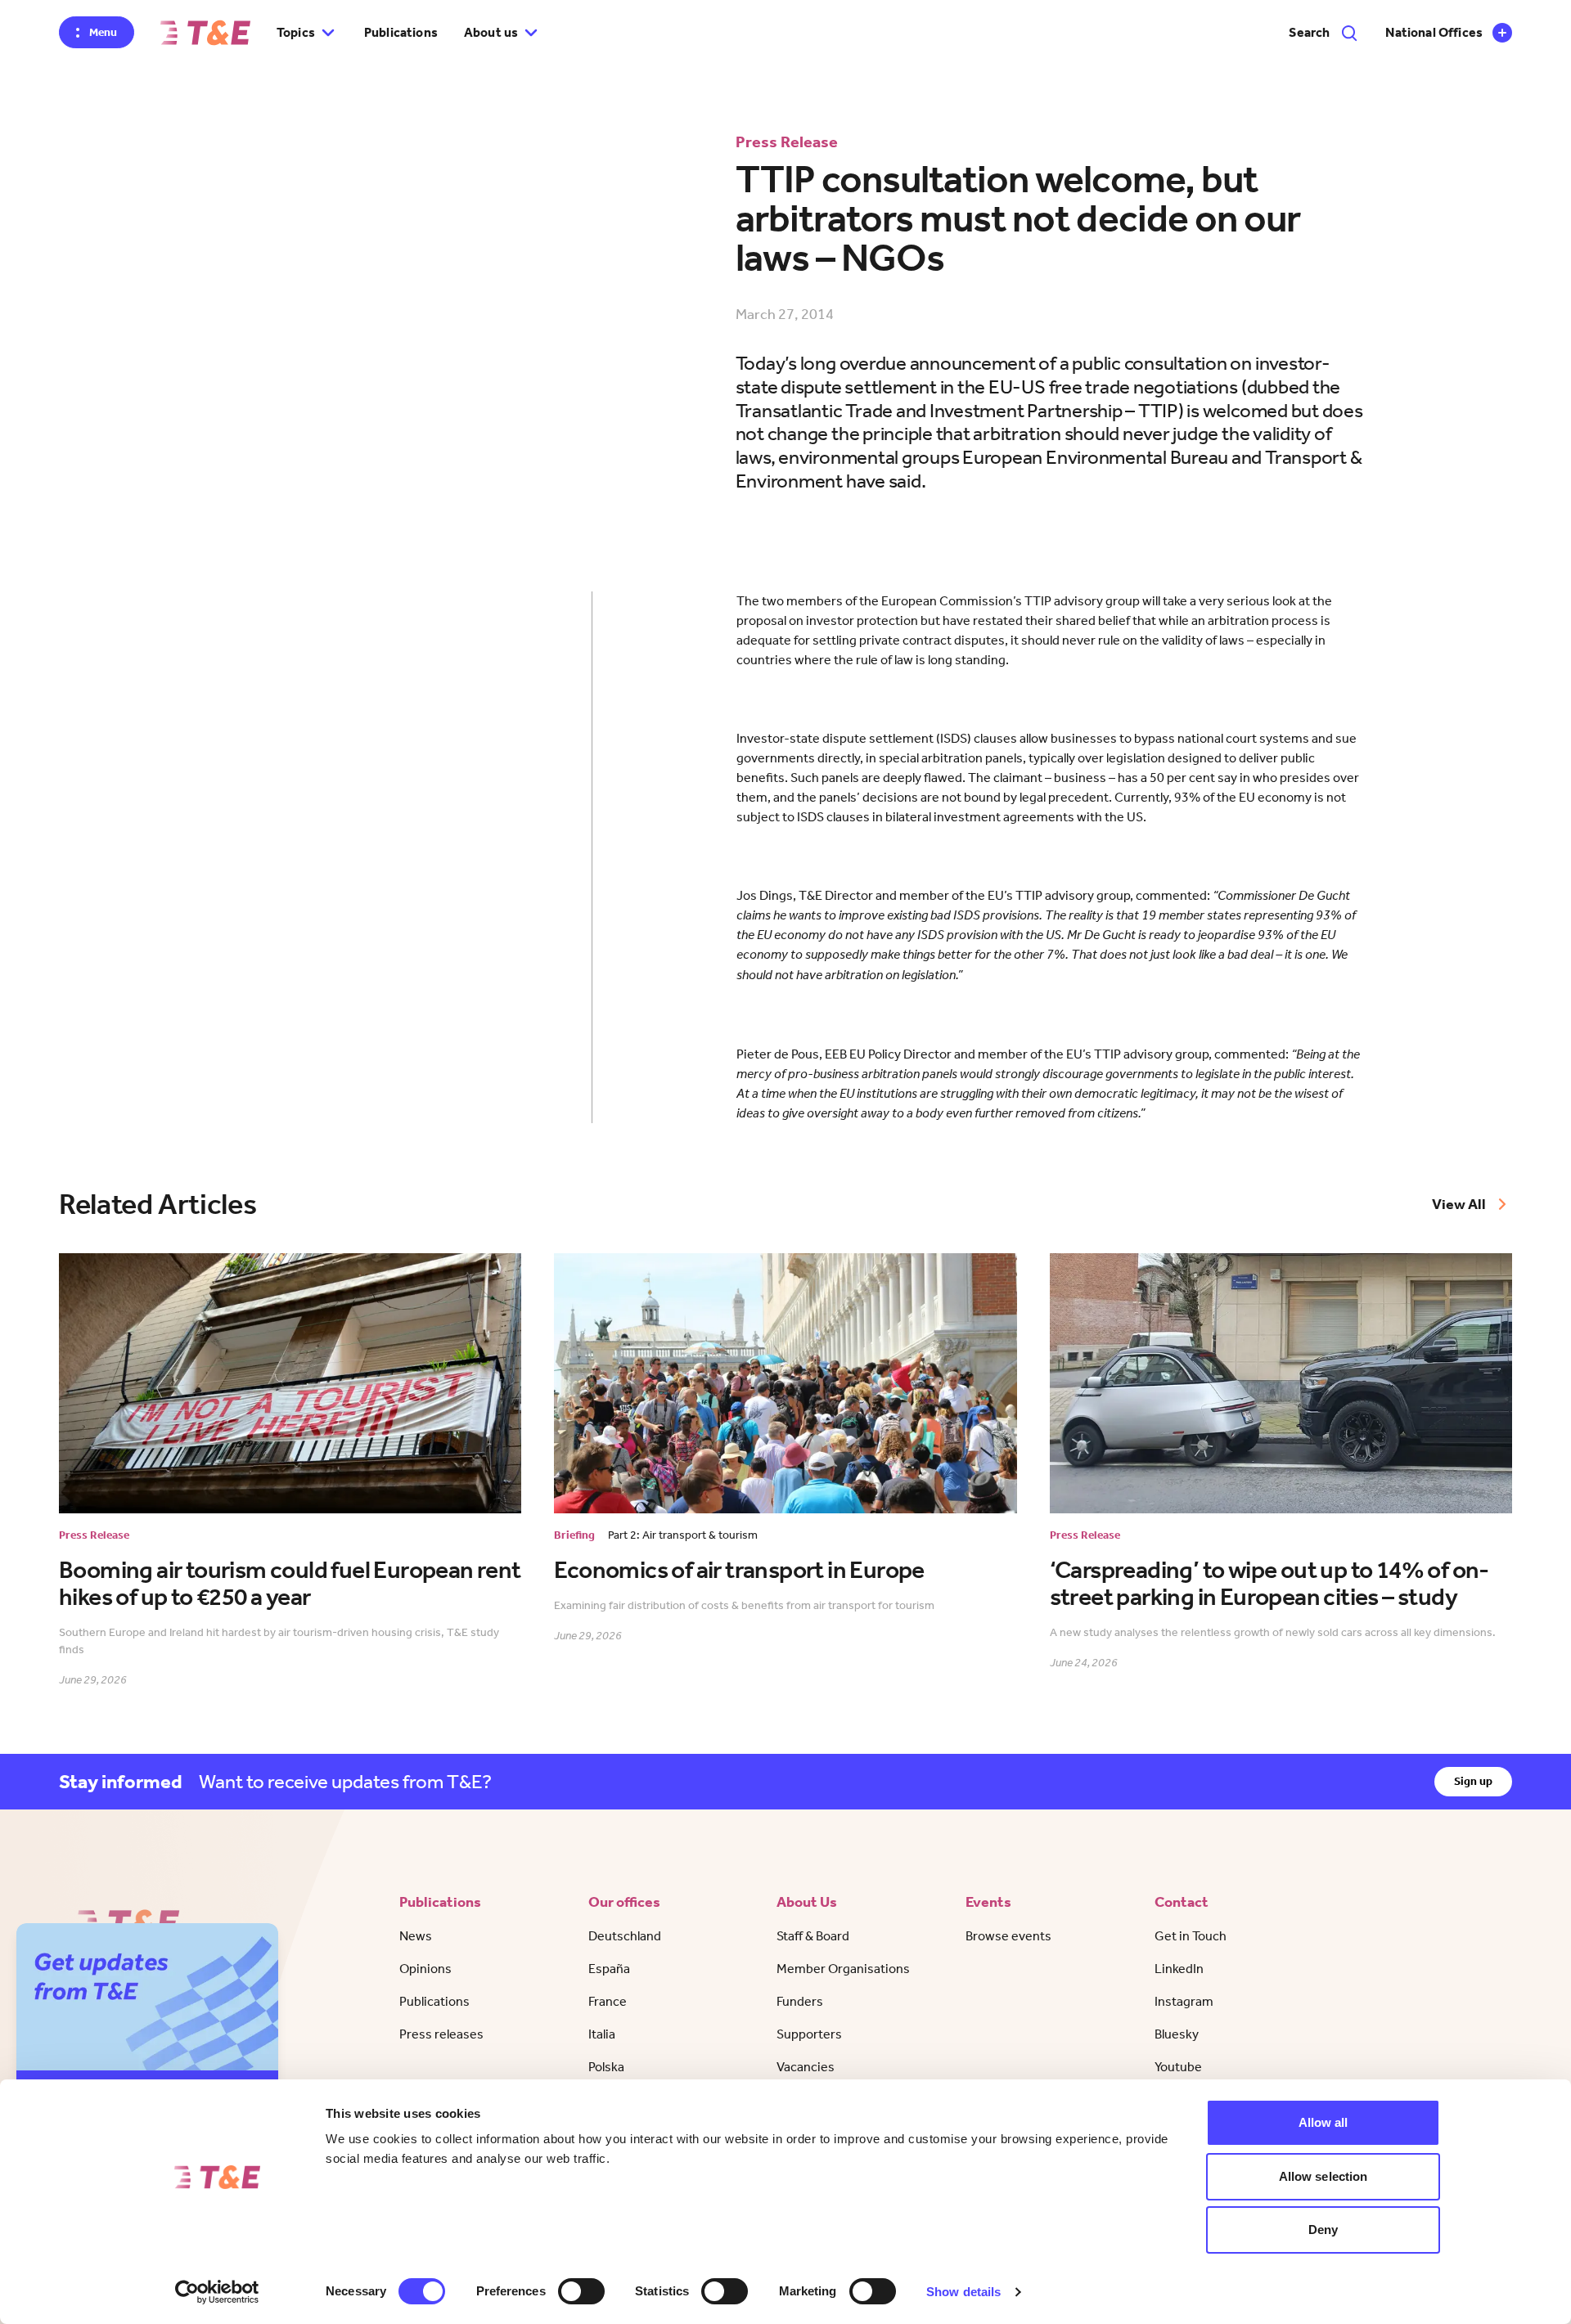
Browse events (1008, 1936)
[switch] (581, 2291)
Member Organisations (843, 1969)
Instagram (1184, 2001)
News (416, 1936)
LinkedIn (1179, 1969)
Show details (963, 2292)
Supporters (809, 2034)
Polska (606, 2067)
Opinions (425, 1969)
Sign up (1473, 1781)
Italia (602, 2034)
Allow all (1323, 2122)
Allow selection (1323, 2176)
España (609, 1969)
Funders (800, 2001)
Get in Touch (1191, 1936)
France (608, 2001)
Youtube (1178, 2067)
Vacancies (806, 2067)
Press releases (441, 2034)
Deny (1323, 2230)
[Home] (205, 33)
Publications (401, 32)
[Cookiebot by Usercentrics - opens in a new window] (217, 2292)
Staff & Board (813, 1936)
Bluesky (1177, 2034)
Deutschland (625, 1936)
